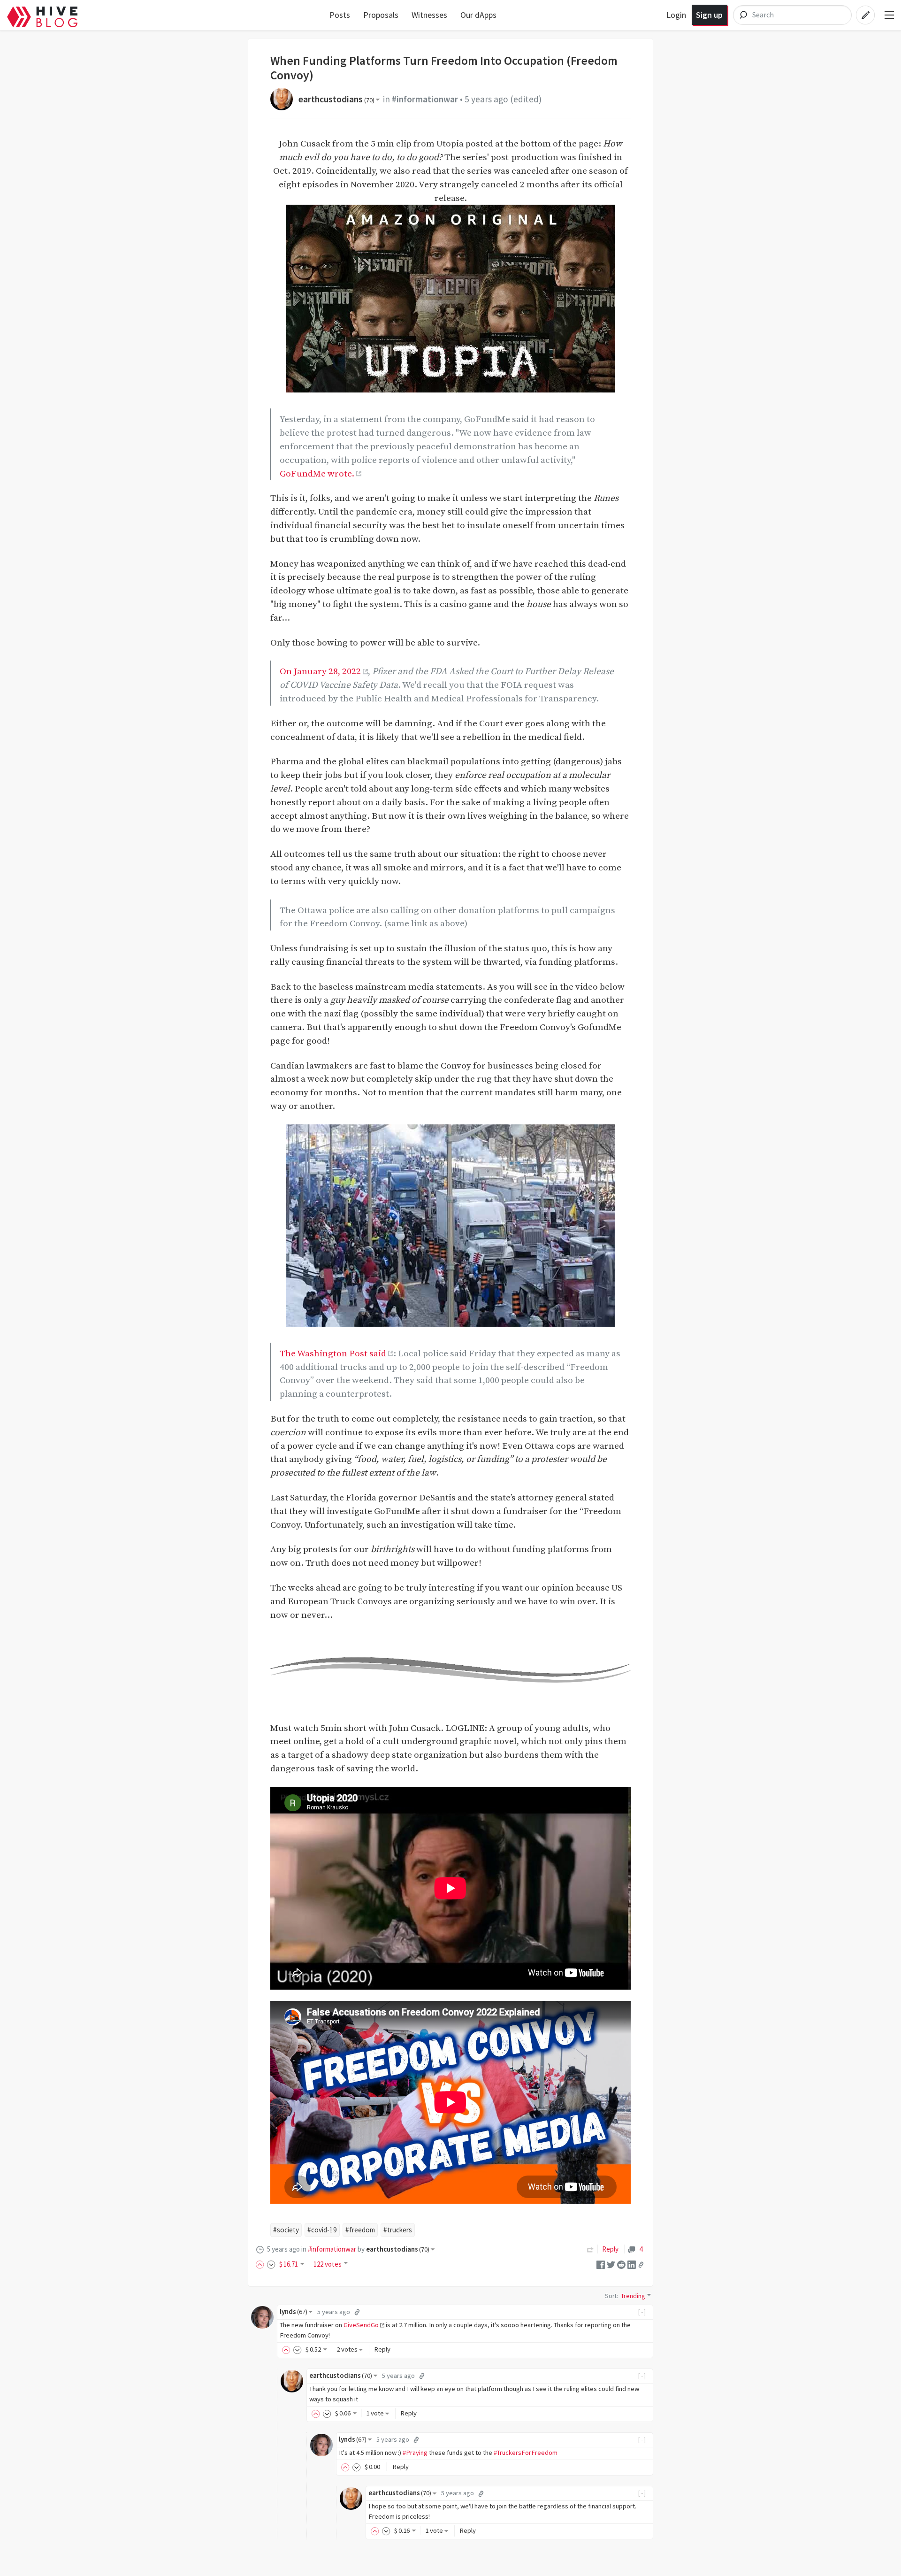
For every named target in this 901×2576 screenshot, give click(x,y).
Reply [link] (610, 2249)
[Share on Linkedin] (632, 2264)
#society (286, 2230)
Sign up (709, 15)
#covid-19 (322, 2230)
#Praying (415, 2453)
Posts (340, 15)
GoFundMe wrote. (317, 474)
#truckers (398, 2230)
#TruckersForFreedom (526, 2453)
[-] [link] (642, 2312)
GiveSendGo (361, 2325)
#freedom (360, 2230)
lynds (294, 2312)
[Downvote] (271, 2264)
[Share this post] (641, 2265)
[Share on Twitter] (611, 2264)
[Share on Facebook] (601, 2264)
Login (676, 15)
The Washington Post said (333, 1353)
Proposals (381, 15)
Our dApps (478, 15)
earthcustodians (336, 99)
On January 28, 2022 (320, 671)
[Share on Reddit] (621, 2264)
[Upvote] (261, 2264)
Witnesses (429, 15)
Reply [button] (382, 2349)
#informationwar (425, 99)
